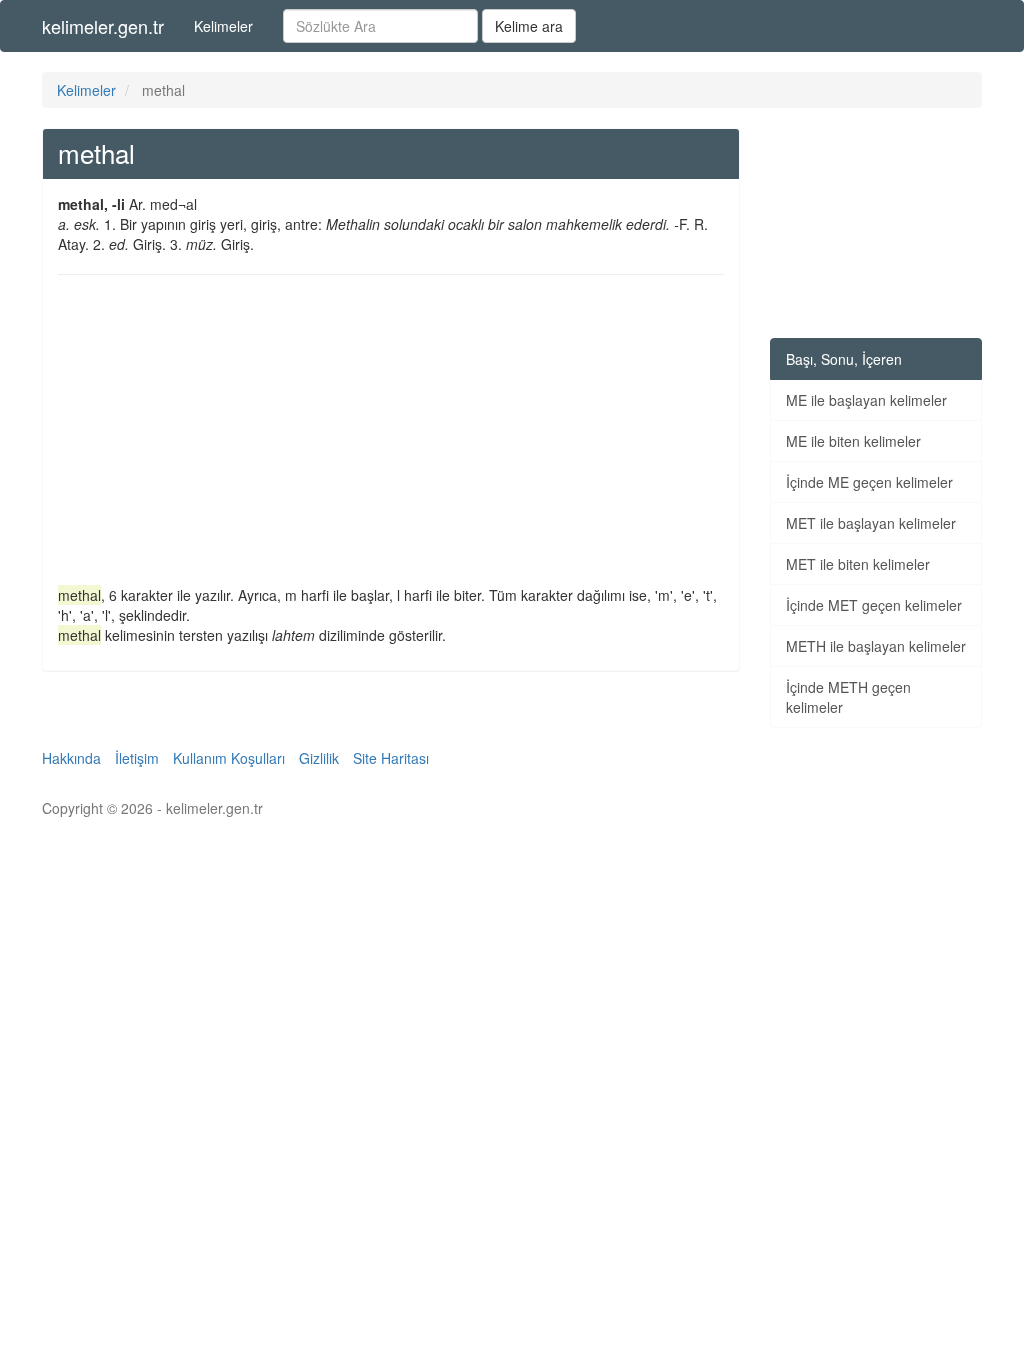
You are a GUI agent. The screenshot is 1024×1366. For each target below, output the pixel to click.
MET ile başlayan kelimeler (871, 523)
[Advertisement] (391, 435)
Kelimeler (223, 26)
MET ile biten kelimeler (858, 564)
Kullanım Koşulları (229, 758)
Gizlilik (319, 758)
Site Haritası (391, 758)
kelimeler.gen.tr (103, 26)
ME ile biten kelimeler (853, 441)
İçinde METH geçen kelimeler (848, 697)
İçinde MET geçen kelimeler (874, 605)
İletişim (137, 758)
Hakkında (71, 758)
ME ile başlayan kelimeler (866, 400)
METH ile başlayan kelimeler (876, 646)
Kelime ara (529, 26)
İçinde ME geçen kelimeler (869, 482)
